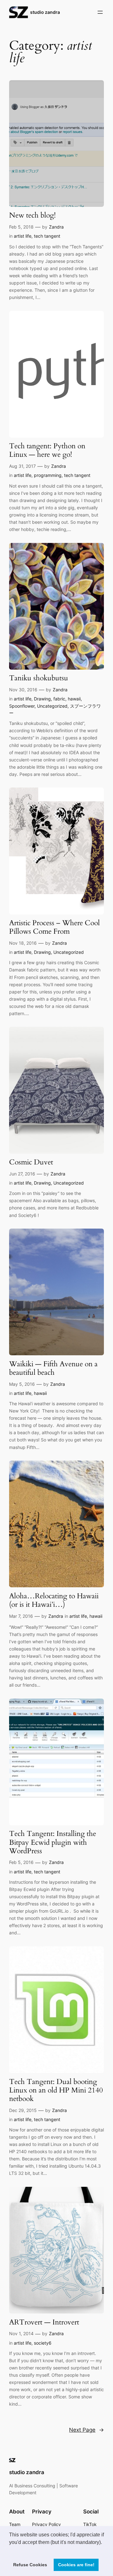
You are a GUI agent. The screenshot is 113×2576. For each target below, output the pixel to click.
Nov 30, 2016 (23, 690)
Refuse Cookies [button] (30, 2565)
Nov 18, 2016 (23, 943)
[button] (10, 2550)
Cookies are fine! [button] (76, 2565)
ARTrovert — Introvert (44, 2322)
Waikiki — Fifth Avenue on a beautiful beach (53, 1368)
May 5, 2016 (22, 1384)
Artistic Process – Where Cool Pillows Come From (54, 927)
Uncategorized (52, 706)
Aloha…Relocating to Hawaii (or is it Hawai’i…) (54, 1600)
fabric (59, 699)
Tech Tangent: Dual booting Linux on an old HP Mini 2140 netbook (56, 2090)
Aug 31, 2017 (22, 466)
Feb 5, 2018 (21, 227)
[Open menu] (100, 12)
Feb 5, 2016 (21, 1862)
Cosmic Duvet (31, 1162)
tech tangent (47, 236)
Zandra (56, 227)
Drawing (42, 699)
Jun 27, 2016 (22, 1174)
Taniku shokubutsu (39, 678)
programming (48, 475)
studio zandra (45, 12)
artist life (23, 236)
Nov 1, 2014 (21, 2333)
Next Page (86, 2430)
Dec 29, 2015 (23, 2110)
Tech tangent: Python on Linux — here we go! (47, 451)
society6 (43, 2343)
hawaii (74, 699)
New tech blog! (32, 216)
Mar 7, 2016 (21, 1616)
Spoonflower (22, 706)
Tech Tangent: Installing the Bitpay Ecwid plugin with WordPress (53, 1842)
